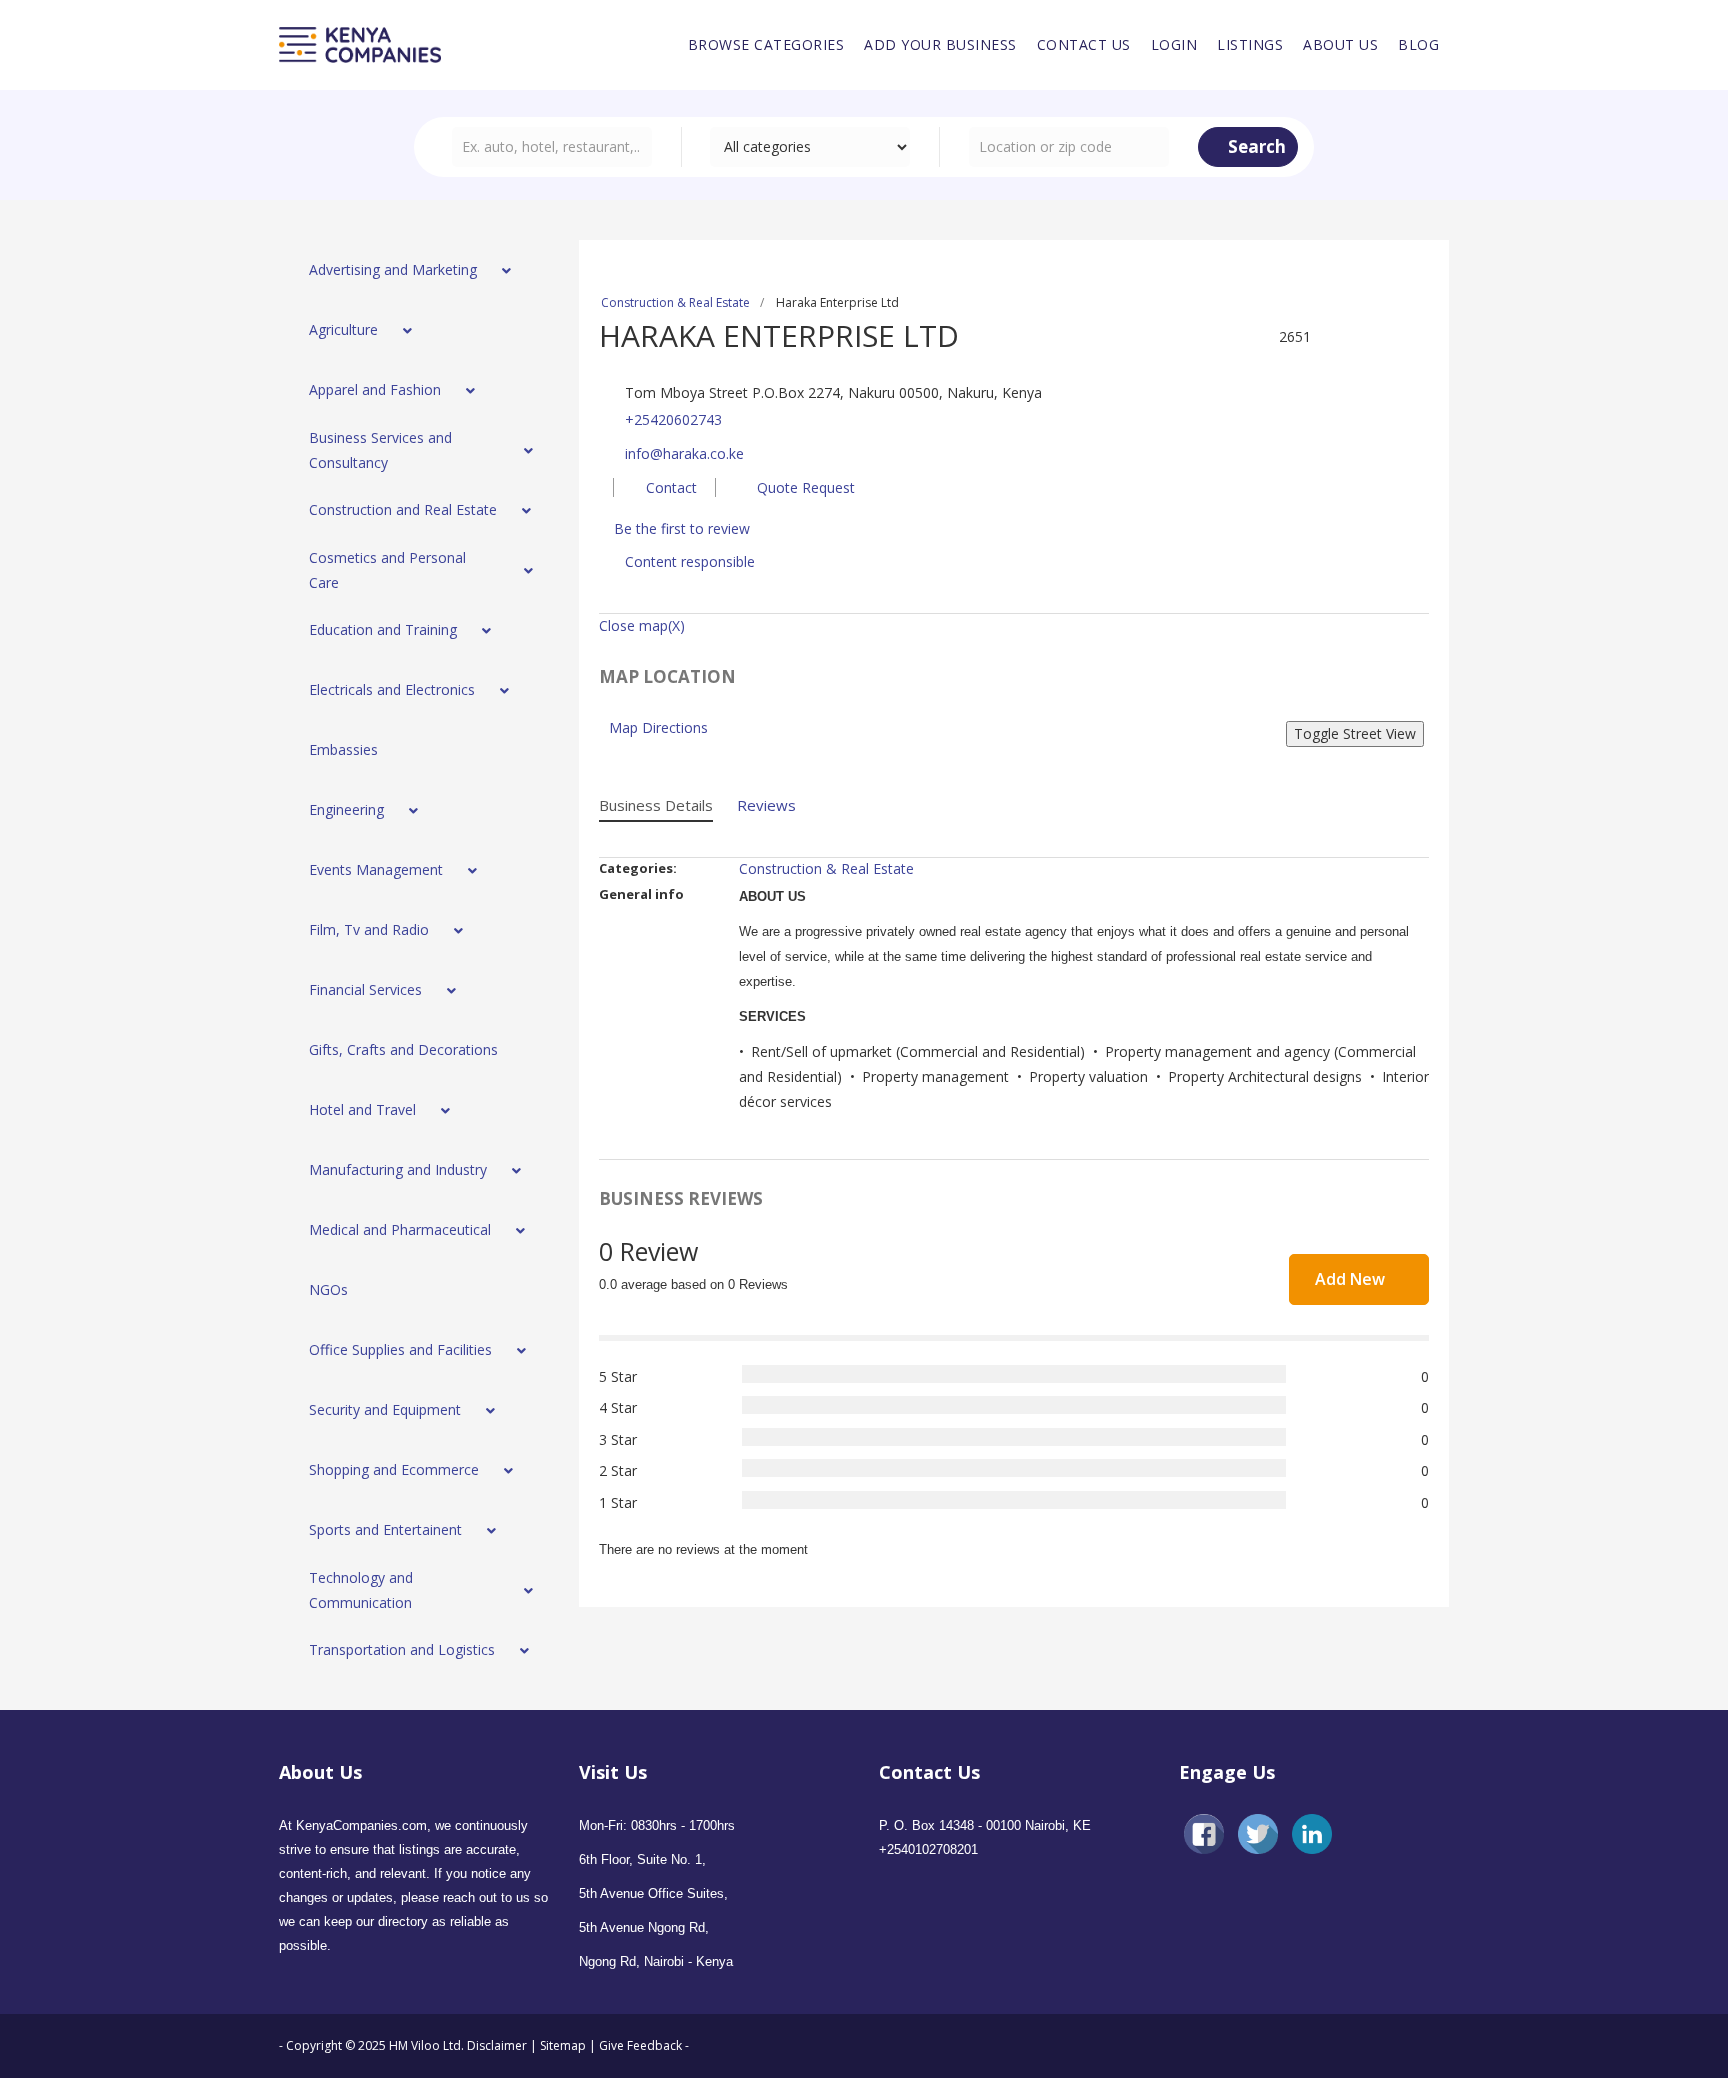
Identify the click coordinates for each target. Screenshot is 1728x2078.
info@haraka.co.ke (684, 453)
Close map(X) (642, 625)
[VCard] (1419, 336)
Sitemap (563, 2045)
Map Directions (658, 727)
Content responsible (690, 561)
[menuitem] (766, 45)
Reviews (766, 805)
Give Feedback (640, 2045)
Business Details (656, 805)
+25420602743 (673, 419)
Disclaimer (498, 2045)
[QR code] (1395, 336)
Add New (1352, 1279)
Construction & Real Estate (675, 302)
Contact (669, 487)
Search (1255, 146)
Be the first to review (682, 528)
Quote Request (804, 487)
